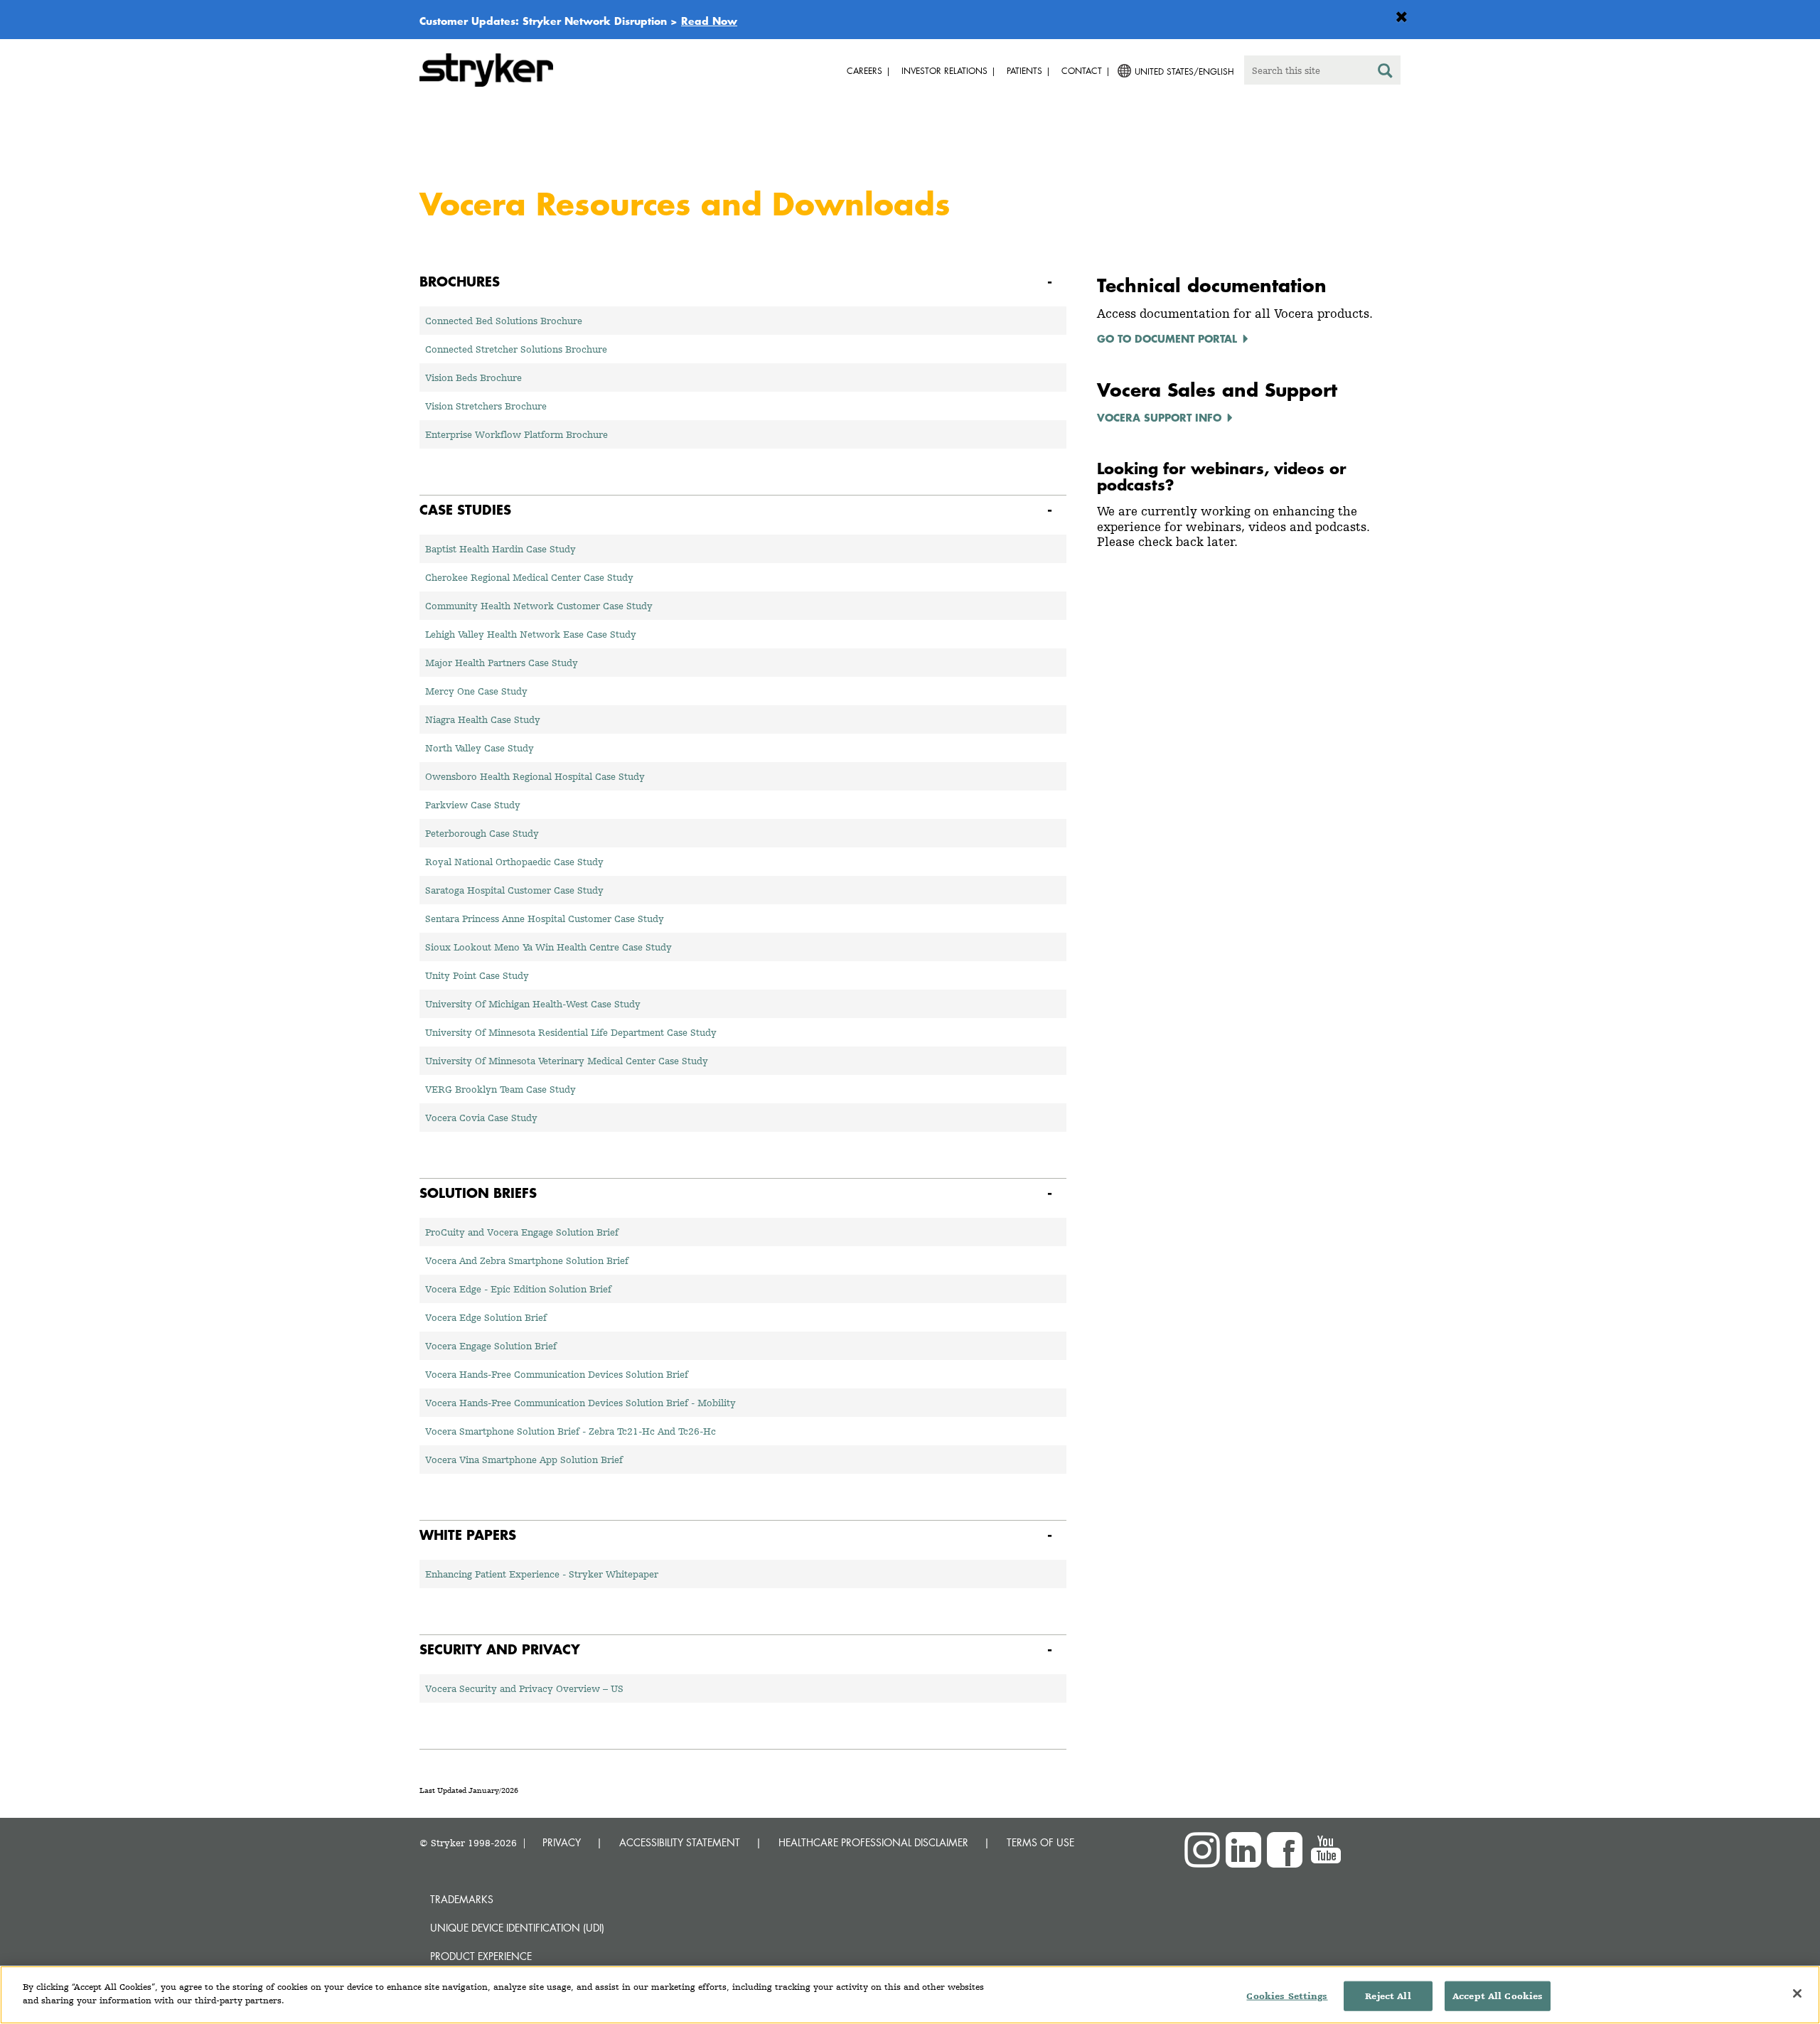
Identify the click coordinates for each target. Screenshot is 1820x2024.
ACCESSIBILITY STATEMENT (680, 1842)
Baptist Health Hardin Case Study (500, 549)
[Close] (1797, 1993)
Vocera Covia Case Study (481, 1118)
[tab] (743, 282)
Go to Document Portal (1167, 338)
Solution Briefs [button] (478, 1193)
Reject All (1388, 1996)
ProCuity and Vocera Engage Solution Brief (522, 1232)
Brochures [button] (460, 281)
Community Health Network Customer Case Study (539, 606)
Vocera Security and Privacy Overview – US (524, 1688)
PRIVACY (562, 1842)
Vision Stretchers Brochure (486, 406)
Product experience (481, 1956)
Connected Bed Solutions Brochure (504, 321)
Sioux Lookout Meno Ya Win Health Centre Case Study (548, 947)
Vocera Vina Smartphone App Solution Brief (524, 1460)
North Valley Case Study (480, 748)
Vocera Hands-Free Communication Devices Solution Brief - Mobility (580, 1403)
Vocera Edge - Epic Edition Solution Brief (518, 1289)
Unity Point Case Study (477, 975)
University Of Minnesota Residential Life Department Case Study (571, 1032)
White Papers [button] (468, 1535)
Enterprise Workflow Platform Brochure (516, 434)
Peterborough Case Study (482, 833)
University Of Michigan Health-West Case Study (533, 1004)
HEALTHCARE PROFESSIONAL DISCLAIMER (873, 1842)
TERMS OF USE (1040, 1842)
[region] (910, 1995)
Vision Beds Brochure (473, 378)
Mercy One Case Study (476, 691)
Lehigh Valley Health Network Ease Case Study (531, 634)
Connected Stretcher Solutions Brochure (516, 349)
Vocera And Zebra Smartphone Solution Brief (527, 1260)
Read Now (709, 21)
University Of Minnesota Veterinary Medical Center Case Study (567, 1061)
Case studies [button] (465, 509)
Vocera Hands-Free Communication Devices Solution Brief (557, 1374)
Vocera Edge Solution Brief (486, 1317)
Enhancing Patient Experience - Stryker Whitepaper (542, 1574)
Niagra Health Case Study (483, 719)
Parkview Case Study (473, 805)
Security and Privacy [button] (500, 1649)
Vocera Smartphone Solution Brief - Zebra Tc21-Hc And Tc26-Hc (571, 1431)
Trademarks (462, 1899)
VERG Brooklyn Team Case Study (500, 1089)
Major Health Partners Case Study (502, 663)
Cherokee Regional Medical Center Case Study (529, 577)
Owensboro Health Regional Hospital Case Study (535, 776)
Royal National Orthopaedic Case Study (514, 862)
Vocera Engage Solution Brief (491, 1346)
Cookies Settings (1287, 1996)
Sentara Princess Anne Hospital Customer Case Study (545, 919)
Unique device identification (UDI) (517, 1928)
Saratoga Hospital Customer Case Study (514, 890)
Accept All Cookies (1498, 1996)
